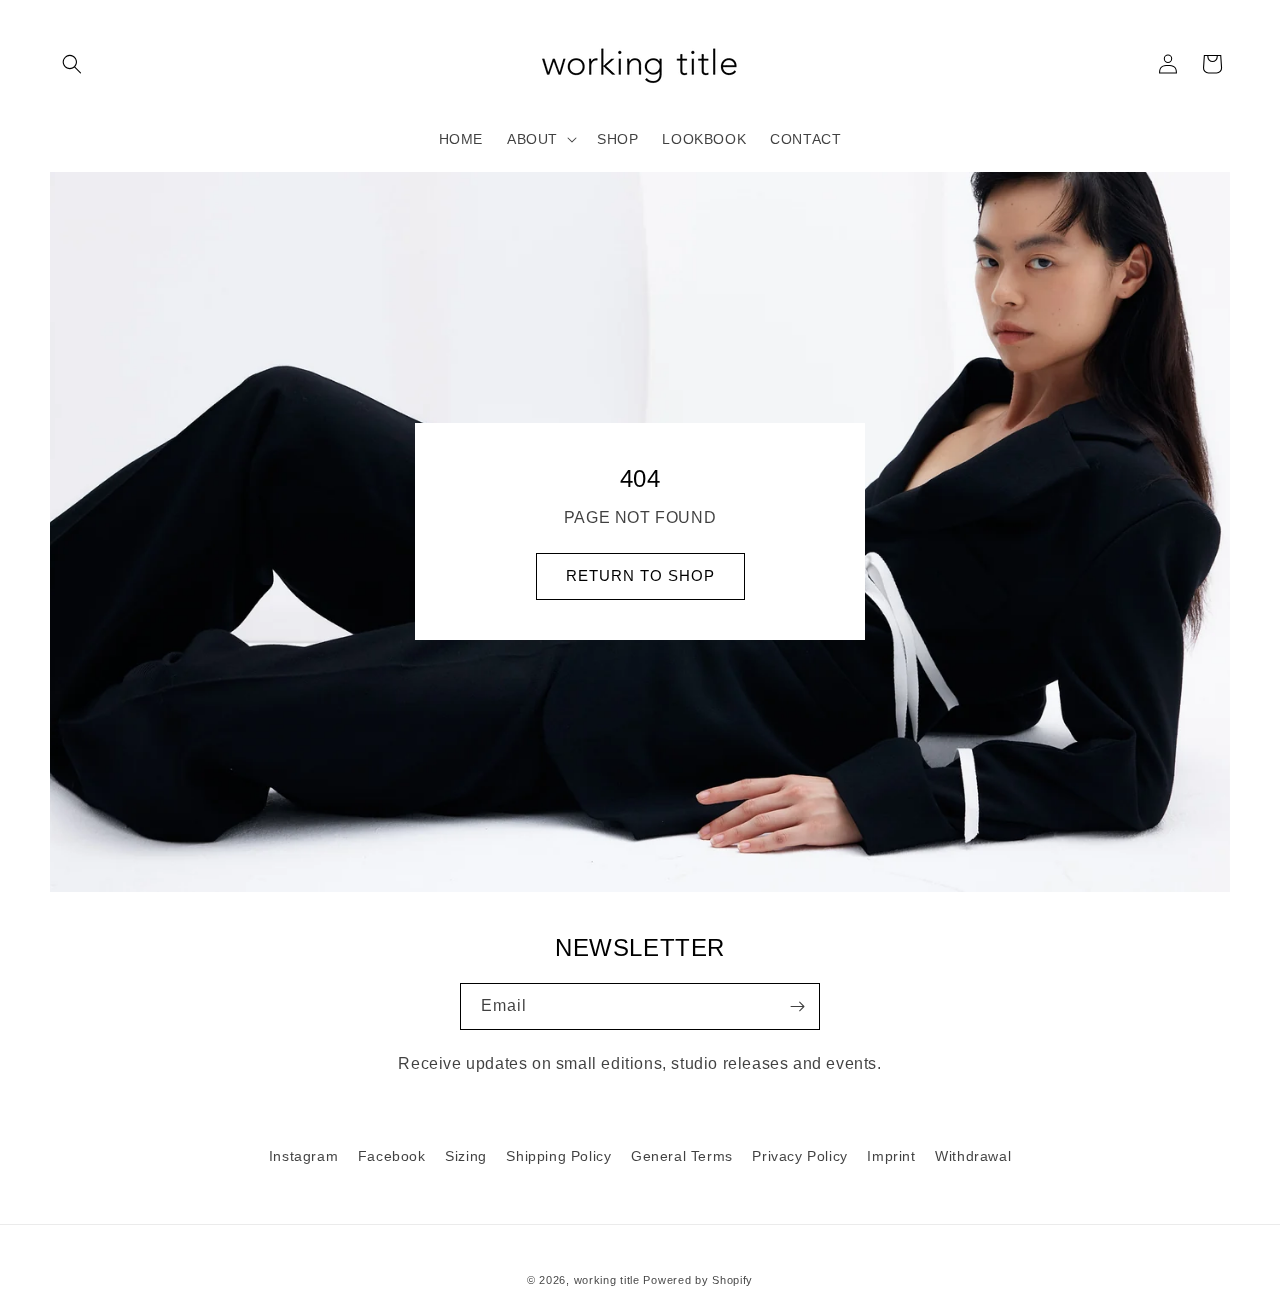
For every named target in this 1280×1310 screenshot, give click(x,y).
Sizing (466, 1156)
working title (607, 1280)
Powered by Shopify (698, 1280)
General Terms (682, 1156)
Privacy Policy (799, 1156)
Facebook (392, 1156)
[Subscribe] (797, 1006)
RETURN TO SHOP (640, 576)
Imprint (891, 1156)
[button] (72, 64)
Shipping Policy (558, 1156)
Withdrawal (973, 1156)
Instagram (303, 1156)
